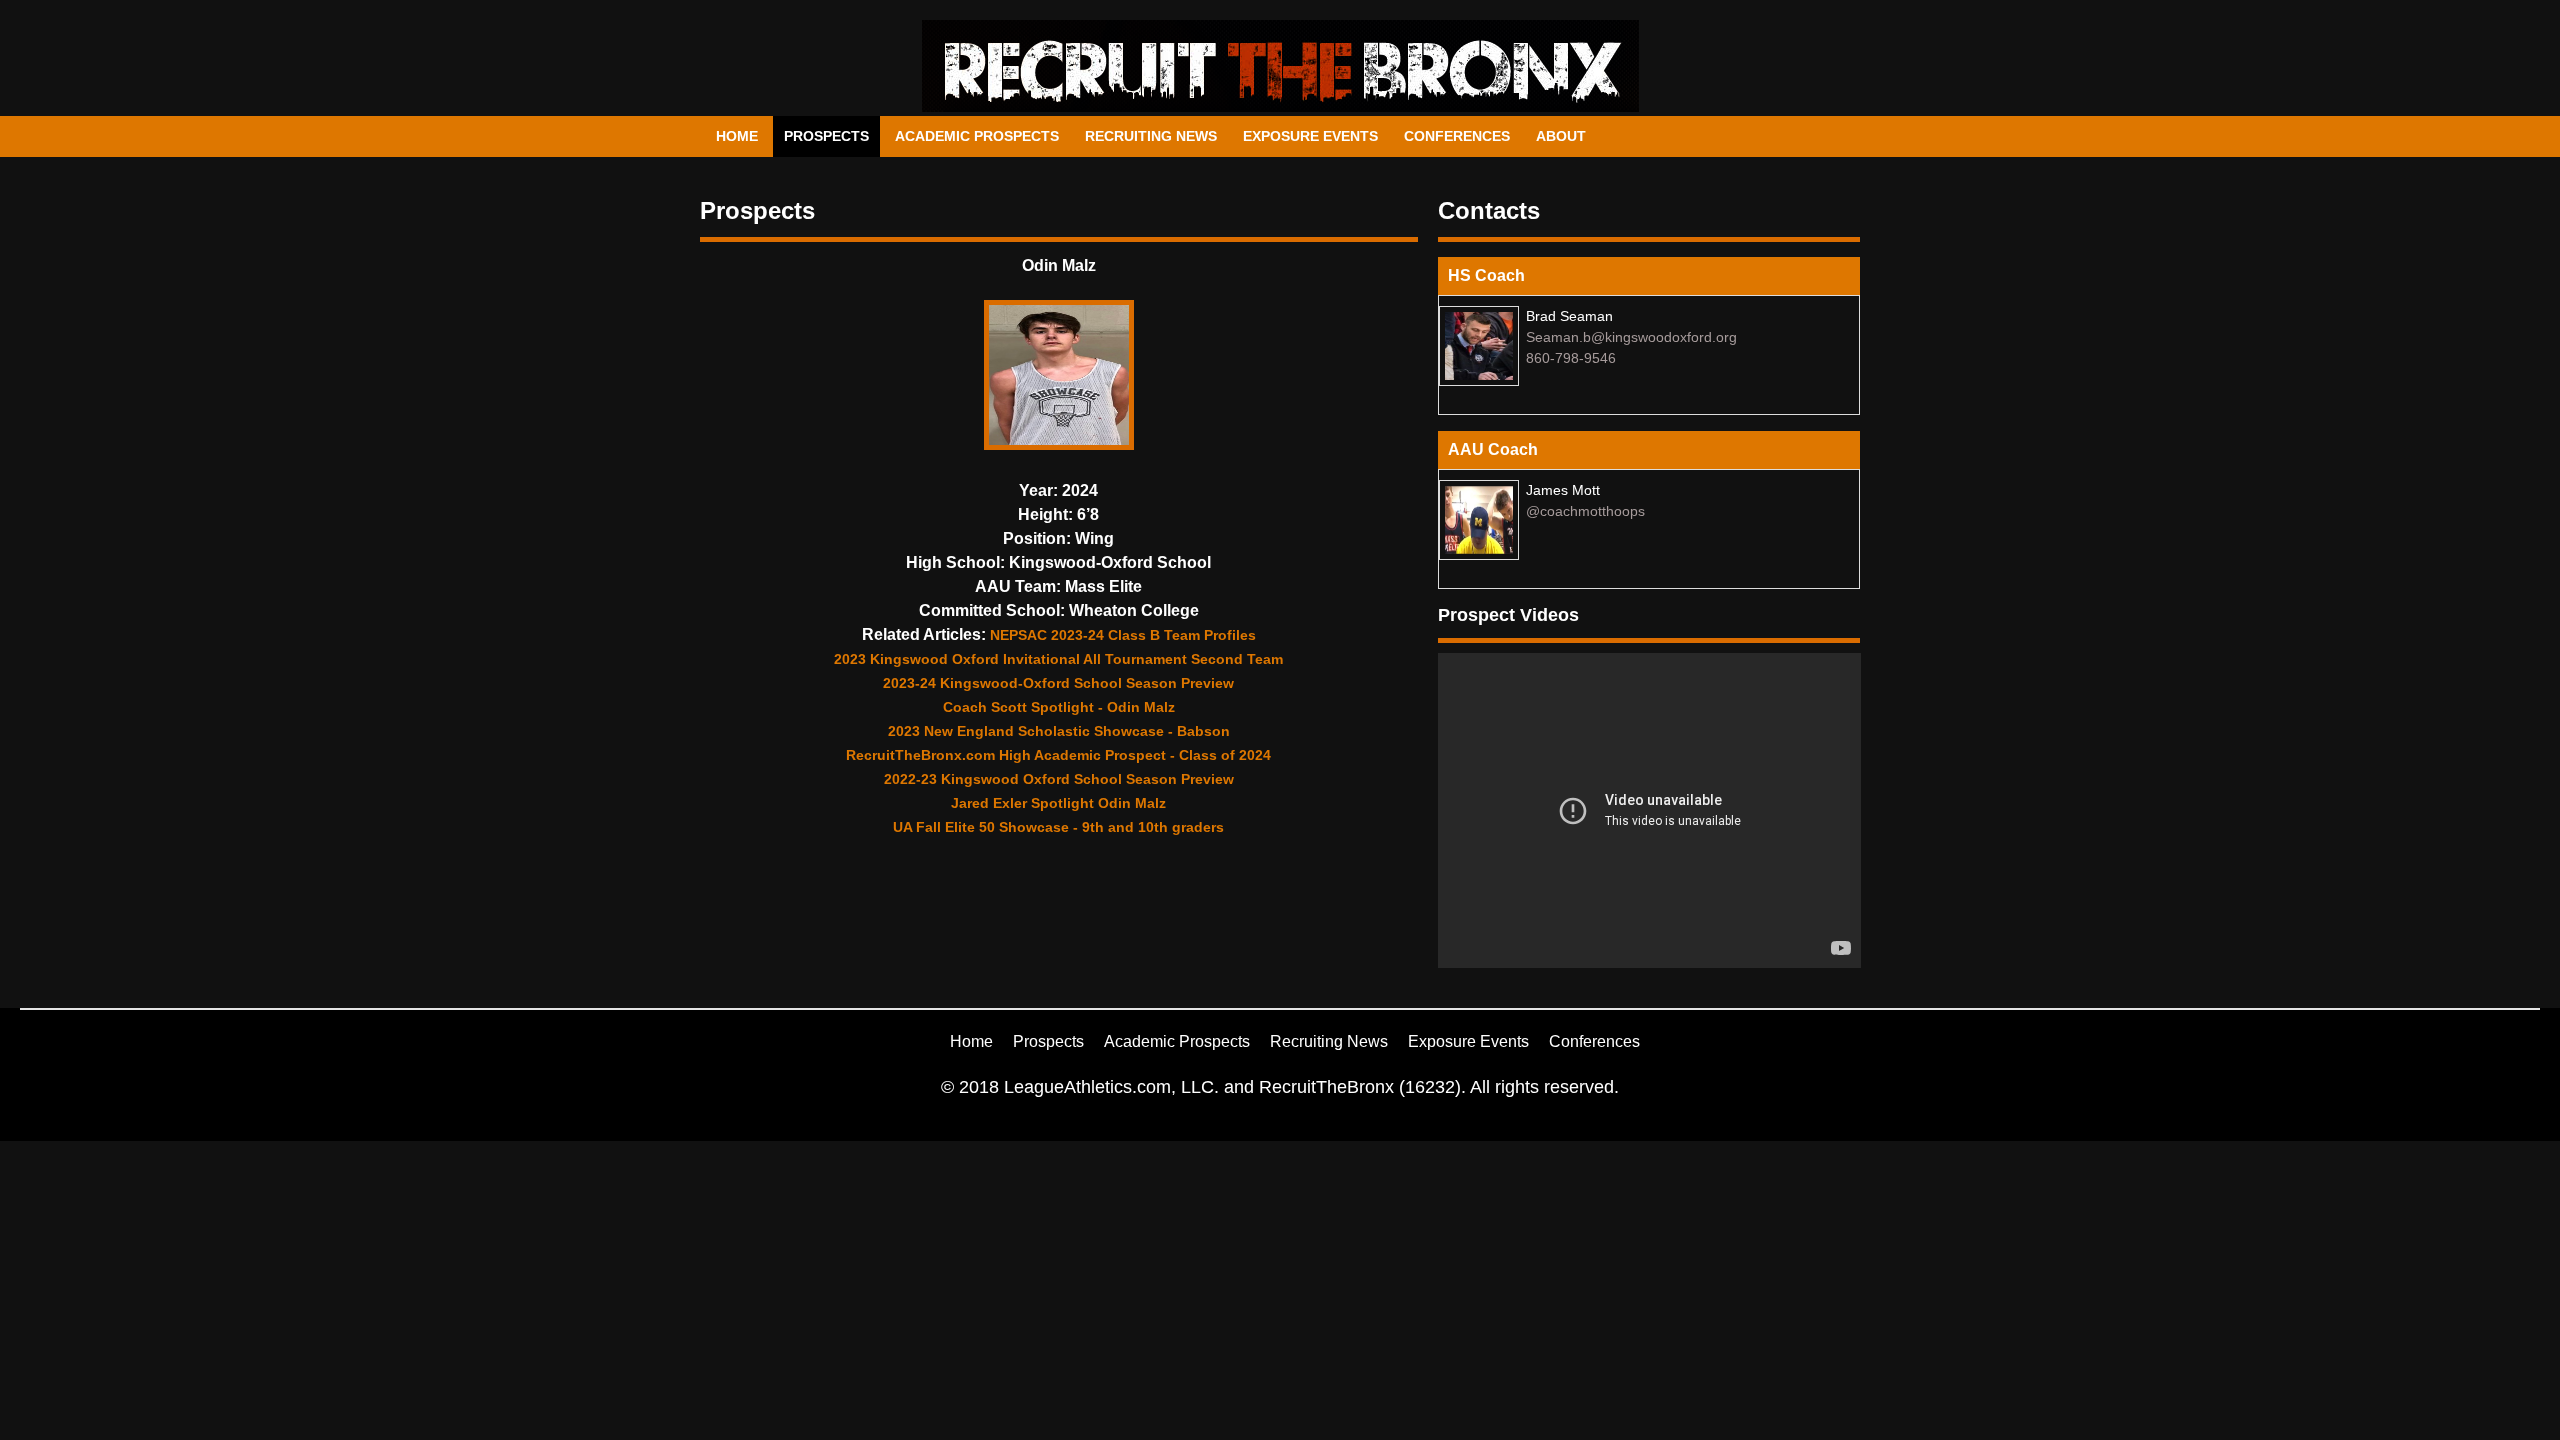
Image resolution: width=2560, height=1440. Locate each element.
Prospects (826, 136)
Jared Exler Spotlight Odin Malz (1058, 803)
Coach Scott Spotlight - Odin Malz (1059, 707)
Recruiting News (1151, 136)
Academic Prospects (977, 136)
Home (737, 136)
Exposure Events (1310, 136)
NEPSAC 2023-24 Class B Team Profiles (1123, 635)
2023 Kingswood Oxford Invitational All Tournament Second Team (1058, 659)
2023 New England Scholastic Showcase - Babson (1059, 731)
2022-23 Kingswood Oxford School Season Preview (1059, 779)
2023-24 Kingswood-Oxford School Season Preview (1058, 683)
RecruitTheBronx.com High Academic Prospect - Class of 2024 (1058, 755)
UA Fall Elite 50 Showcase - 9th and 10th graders (1058, 827)
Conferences (1457, 136)
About (1561, 136)
